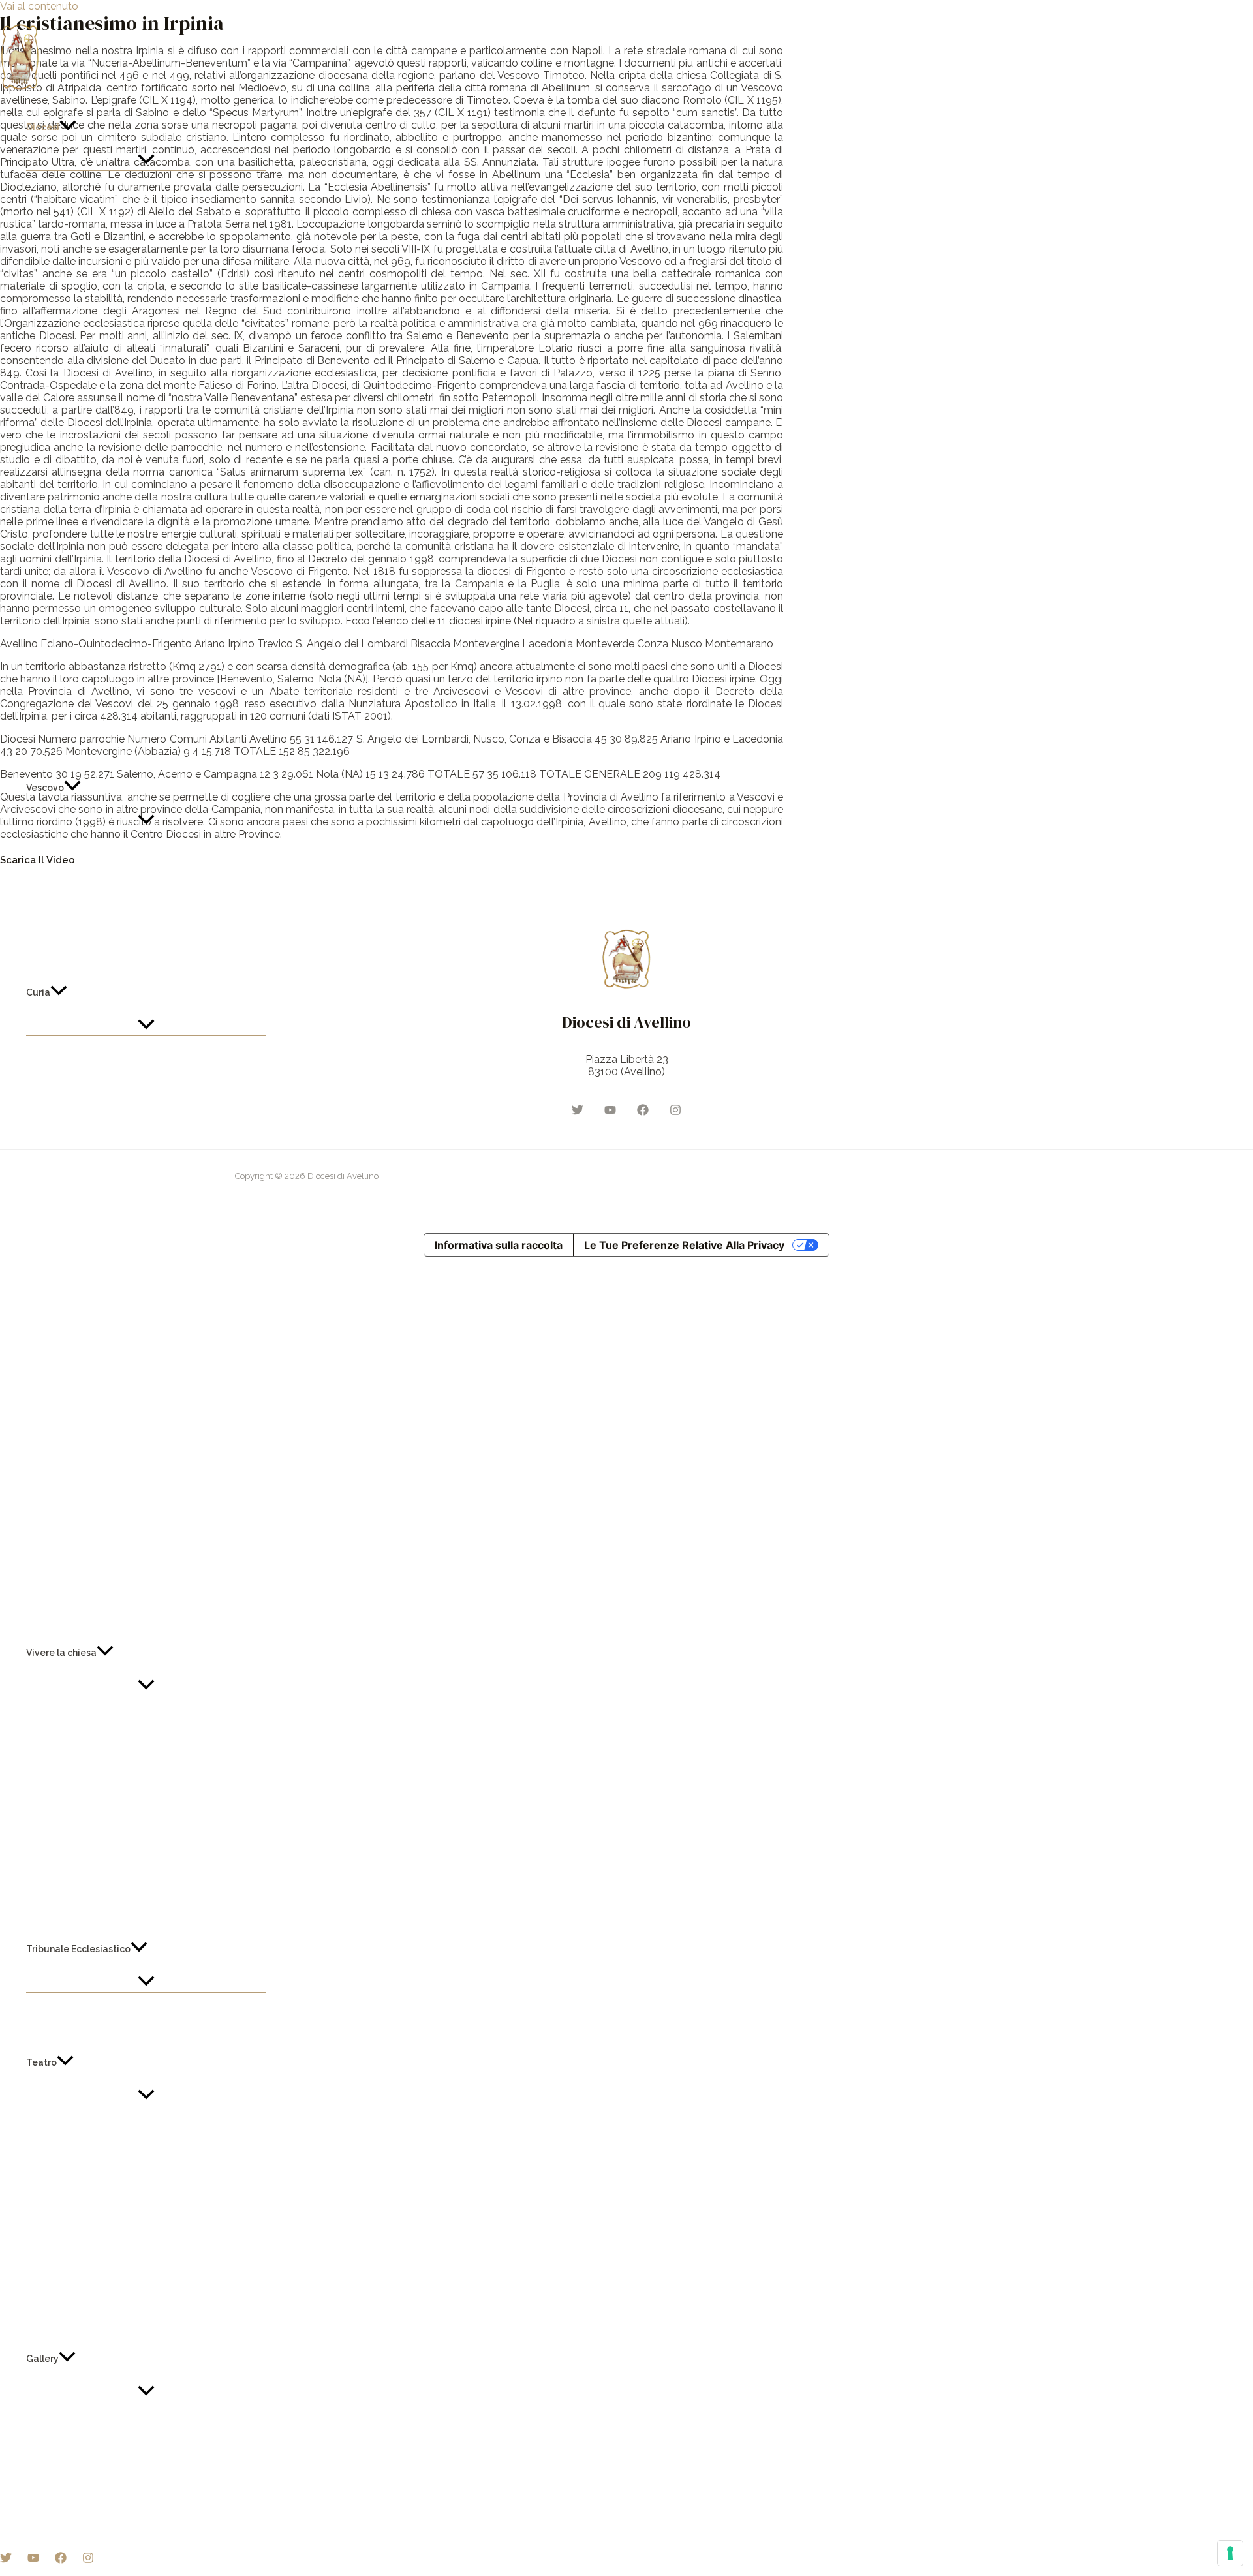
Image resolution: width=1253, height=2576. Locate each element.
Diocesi (43, 127)
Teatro (41, 2062)
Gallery (42, 2359)
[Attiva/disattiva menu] (146, 161)
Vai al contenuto (39, 6)
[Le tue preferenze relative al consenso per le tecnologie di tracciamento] (1230, 2553)
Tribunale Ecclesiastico (78, 1949)
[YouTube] (33, 2560)
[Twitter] (6, 2560)
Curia (38, 992)
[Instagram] (88, 2560)
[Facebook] (61, 2560)
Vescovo (45, 788)
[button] (68, 127)
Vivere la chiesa (61, 1653)
